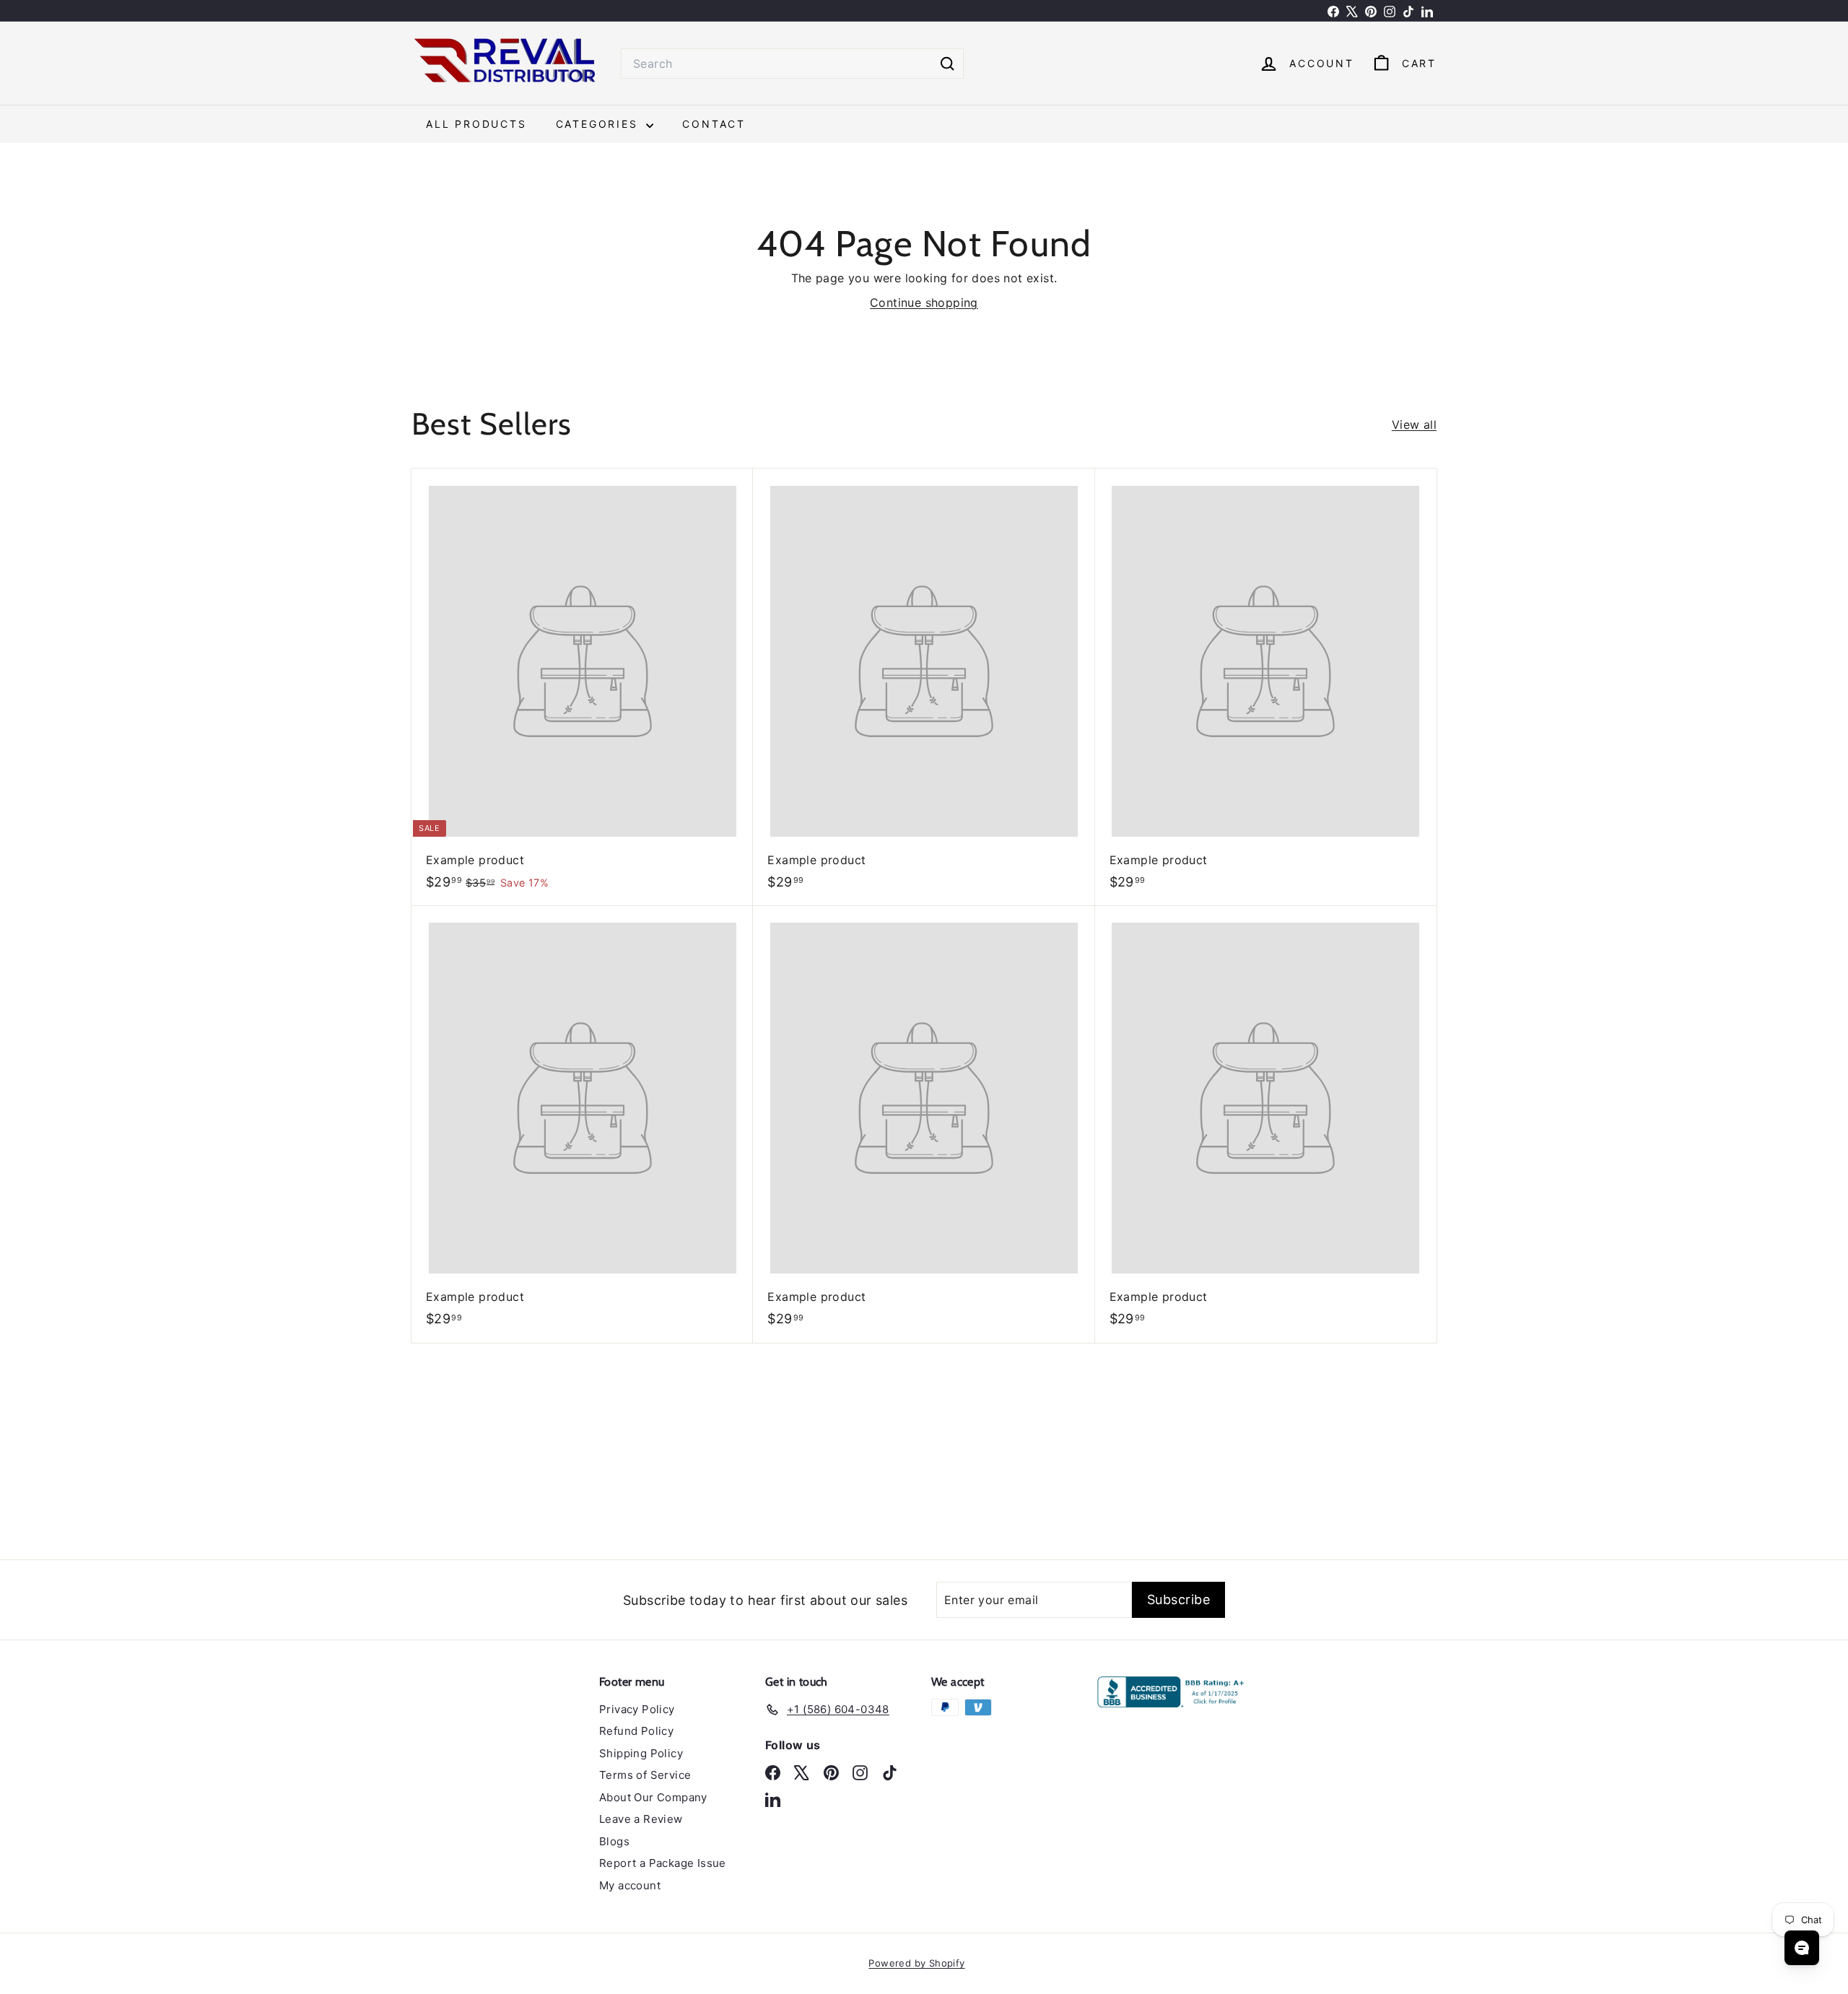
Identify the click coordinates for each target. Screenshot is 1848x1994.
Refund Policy (636, 1731)
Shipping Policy (641, 1753)
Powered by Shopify (916, 1963)
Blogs (614, 1841)
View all (1414, 425)
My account (630, 1885)
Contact (714, 124)
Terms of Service (645, 1775)
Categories (600, 124)
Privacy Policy (637, 1709)
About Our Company (653, 1797)
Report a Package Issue (663, 1863)
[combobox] (792, 64)
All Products (476, 124)
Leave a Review (641, 1819)
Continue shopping (924, 302)
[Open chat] (1802, 1948)
